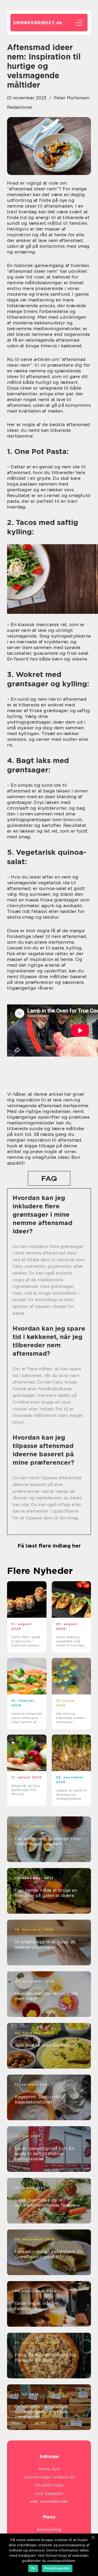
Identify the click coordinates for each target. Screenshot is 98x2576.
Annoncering (49, 2530)
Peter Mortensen (72, 98)
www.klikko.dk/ (54, 2501)
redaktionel (20, 107)
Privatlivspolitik (57, 2568)
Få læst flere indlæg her (49, 1546)
